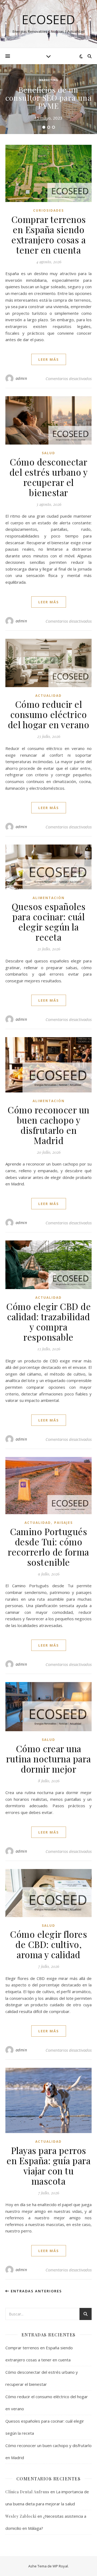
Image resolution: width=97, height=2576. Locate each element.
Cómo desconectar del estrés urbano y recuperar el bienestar (49, 477)
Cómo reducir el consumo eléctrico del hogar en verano (49, 714)
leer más (49, 359)
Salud (48, 453)
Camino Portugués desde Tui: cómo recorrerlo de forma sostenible (48, 1547)
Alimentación (49, 898)
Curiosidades (48, 210)
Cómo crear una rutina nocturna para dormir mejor (49, 1759)
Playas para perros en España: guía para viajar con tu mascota (48, 2166)
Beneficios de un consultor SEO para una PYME (48, 98)
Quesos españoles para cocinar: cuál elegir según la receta (49, 922)
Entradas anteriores (36, 2291)
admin (21, 378)
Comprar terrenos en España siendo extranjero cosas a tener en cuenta (49, 234)
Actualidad (48, 696)
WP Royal (60, 2566)
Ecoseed (48, 19)
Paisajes (63, 1523)
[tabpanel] (48, 99)
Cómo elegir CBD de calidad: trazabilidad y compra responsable (48, 1322)
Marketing (49, 80)
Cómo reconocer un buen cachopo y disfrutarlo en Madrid (48, 1125)
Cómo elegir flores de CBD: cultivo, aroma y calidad (48, 1944)
